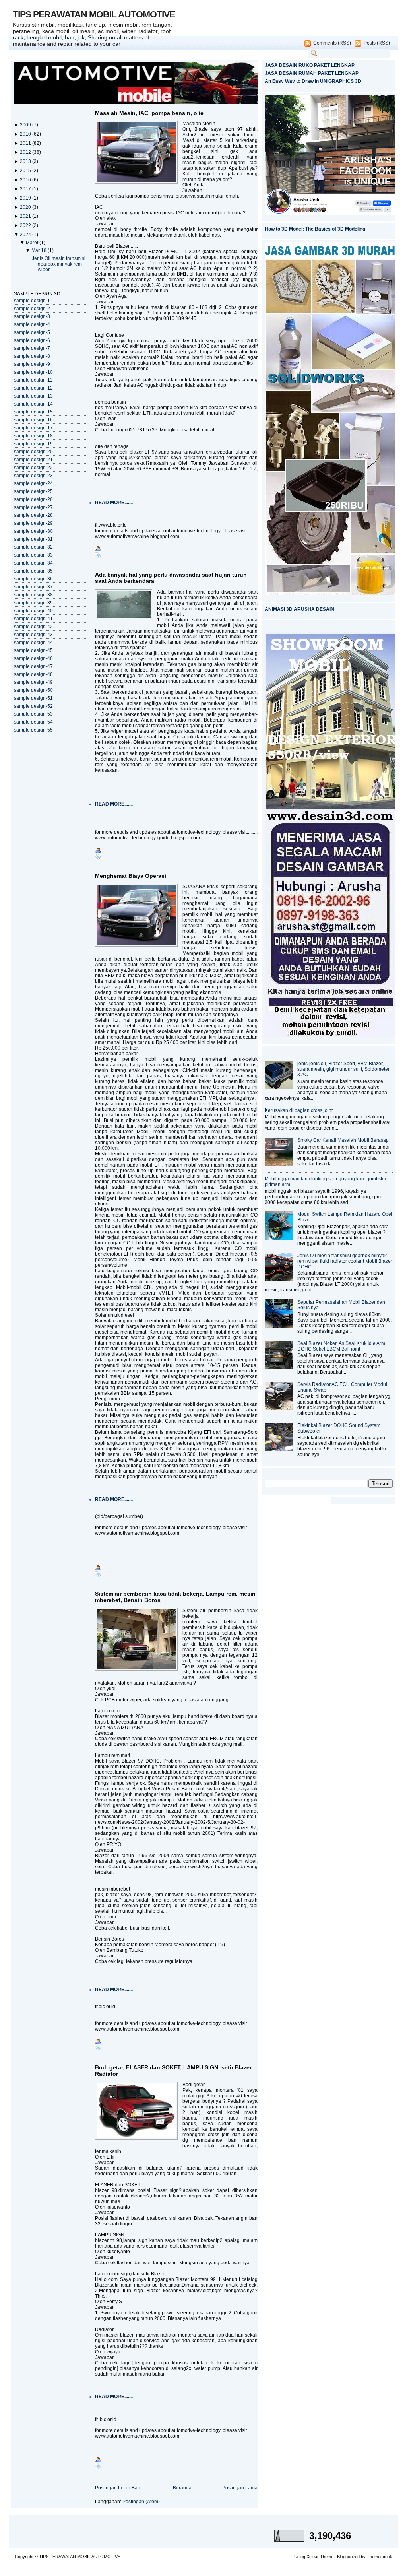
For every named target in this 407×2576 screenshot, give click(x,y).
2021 (26, 216)
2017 (26, 189)
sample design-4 (32, 324)
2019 (26, 198)
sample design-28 (33, 515)
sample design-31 (33, 539)
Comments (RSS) (332, 43)
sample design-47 (33, 666)
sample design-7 (32, 348)
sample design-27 (33, 507)
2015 (26, 171)
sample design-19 (33, 444)
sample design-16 (33, 420)
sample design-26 (33, 499)
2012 (26, 152)
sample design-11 (33, 380)
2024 (26, 235)
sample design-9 (32, 364)
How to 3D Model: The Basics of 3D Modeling (315, 229)
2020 (26, 207)
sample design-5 (32, 332)
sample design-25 (33, 491)
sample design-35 (33, 571)
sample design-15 (33, 412)
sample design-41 (33, 619)
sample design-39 (33, 603)
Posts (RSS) (377, 43)
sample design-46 (33, 658)
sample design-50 (33, 690)
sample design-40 (33, 611)
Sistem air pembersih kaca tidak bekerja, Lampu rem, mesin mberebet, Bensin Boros (175, 1597)
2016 (26, 180)
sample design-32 (33, 547)
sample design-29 (33, 523)
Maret (33, 243)
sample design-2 (32, 309)
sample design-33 (33, 555)
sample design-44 (33, 643)
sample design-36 (33, 579)
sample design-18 (33, 436)
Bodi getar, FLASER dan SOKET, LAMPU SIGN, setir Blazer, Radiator (174, 2071)
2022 (26, 225)
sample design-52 (33, 706)
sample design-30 (33, 531)
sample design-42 (33, 627)
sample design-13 (33, 396)
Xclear (313, 2557)
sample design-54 (33, 722)
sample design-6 (32, 340)
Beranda (182, 2488)
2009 (26, 125)
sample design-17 (33, 428)
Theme (327, 2557)
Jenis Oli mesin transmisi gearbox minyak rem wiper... (59, 264)
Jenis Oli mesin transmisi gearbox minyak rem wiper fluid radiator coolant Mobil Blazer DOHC (345, 1261)
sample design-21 (33, 460)
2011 (26, 143)
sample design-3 (32, 316)
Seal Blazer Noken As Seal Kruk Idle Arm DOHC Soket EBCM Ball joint (341, 1346)
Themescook (380, 2557)
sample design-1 (32, 301)
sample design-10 (33, 372)
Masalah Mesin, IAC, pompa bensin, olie (149, 113)
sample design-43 (33, 635)
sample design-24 (33, 483)
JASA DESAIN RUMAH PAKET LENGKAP (312, 73)
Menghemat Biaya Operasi (131, 876)
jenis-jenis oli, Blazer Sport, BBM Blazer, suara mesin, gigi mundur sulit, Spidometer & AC (343, 1069)
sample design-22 (33, 468)
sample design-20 (33, 452)
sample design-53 (33, 714)
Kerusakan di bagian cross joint (299, 1110)
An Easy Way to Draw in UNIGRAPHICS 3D (313, 81)
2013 (26, 161)
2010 (26, 134)
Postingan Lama (240, 2488)
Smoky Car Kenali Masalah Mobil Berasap (343, 1140)
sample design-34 (33, 563)
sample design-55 (33, 730)
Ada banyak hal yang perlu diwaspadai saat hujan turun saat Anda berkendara (171, 578)
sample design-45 (33, 650)
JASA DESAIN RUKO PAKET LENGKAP (310, 65)
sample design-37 (33, 587)
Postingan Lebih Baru (118, 2488)
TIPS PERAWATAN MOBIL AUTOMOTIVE (94, 14)
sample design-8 (32, 356)
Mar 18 (40, 250)
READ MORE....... (114, 503)
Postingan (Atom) (141, 2502)
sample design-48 (33, 674)
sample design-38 (33, 595)
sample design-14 (33, 404)
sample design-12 (33, 388)
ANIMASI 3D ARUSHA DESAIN (299, 609)
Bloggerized (348, 2557)
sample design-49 (33, 682)
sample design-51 (33, 698)
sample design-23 (33, 476)
